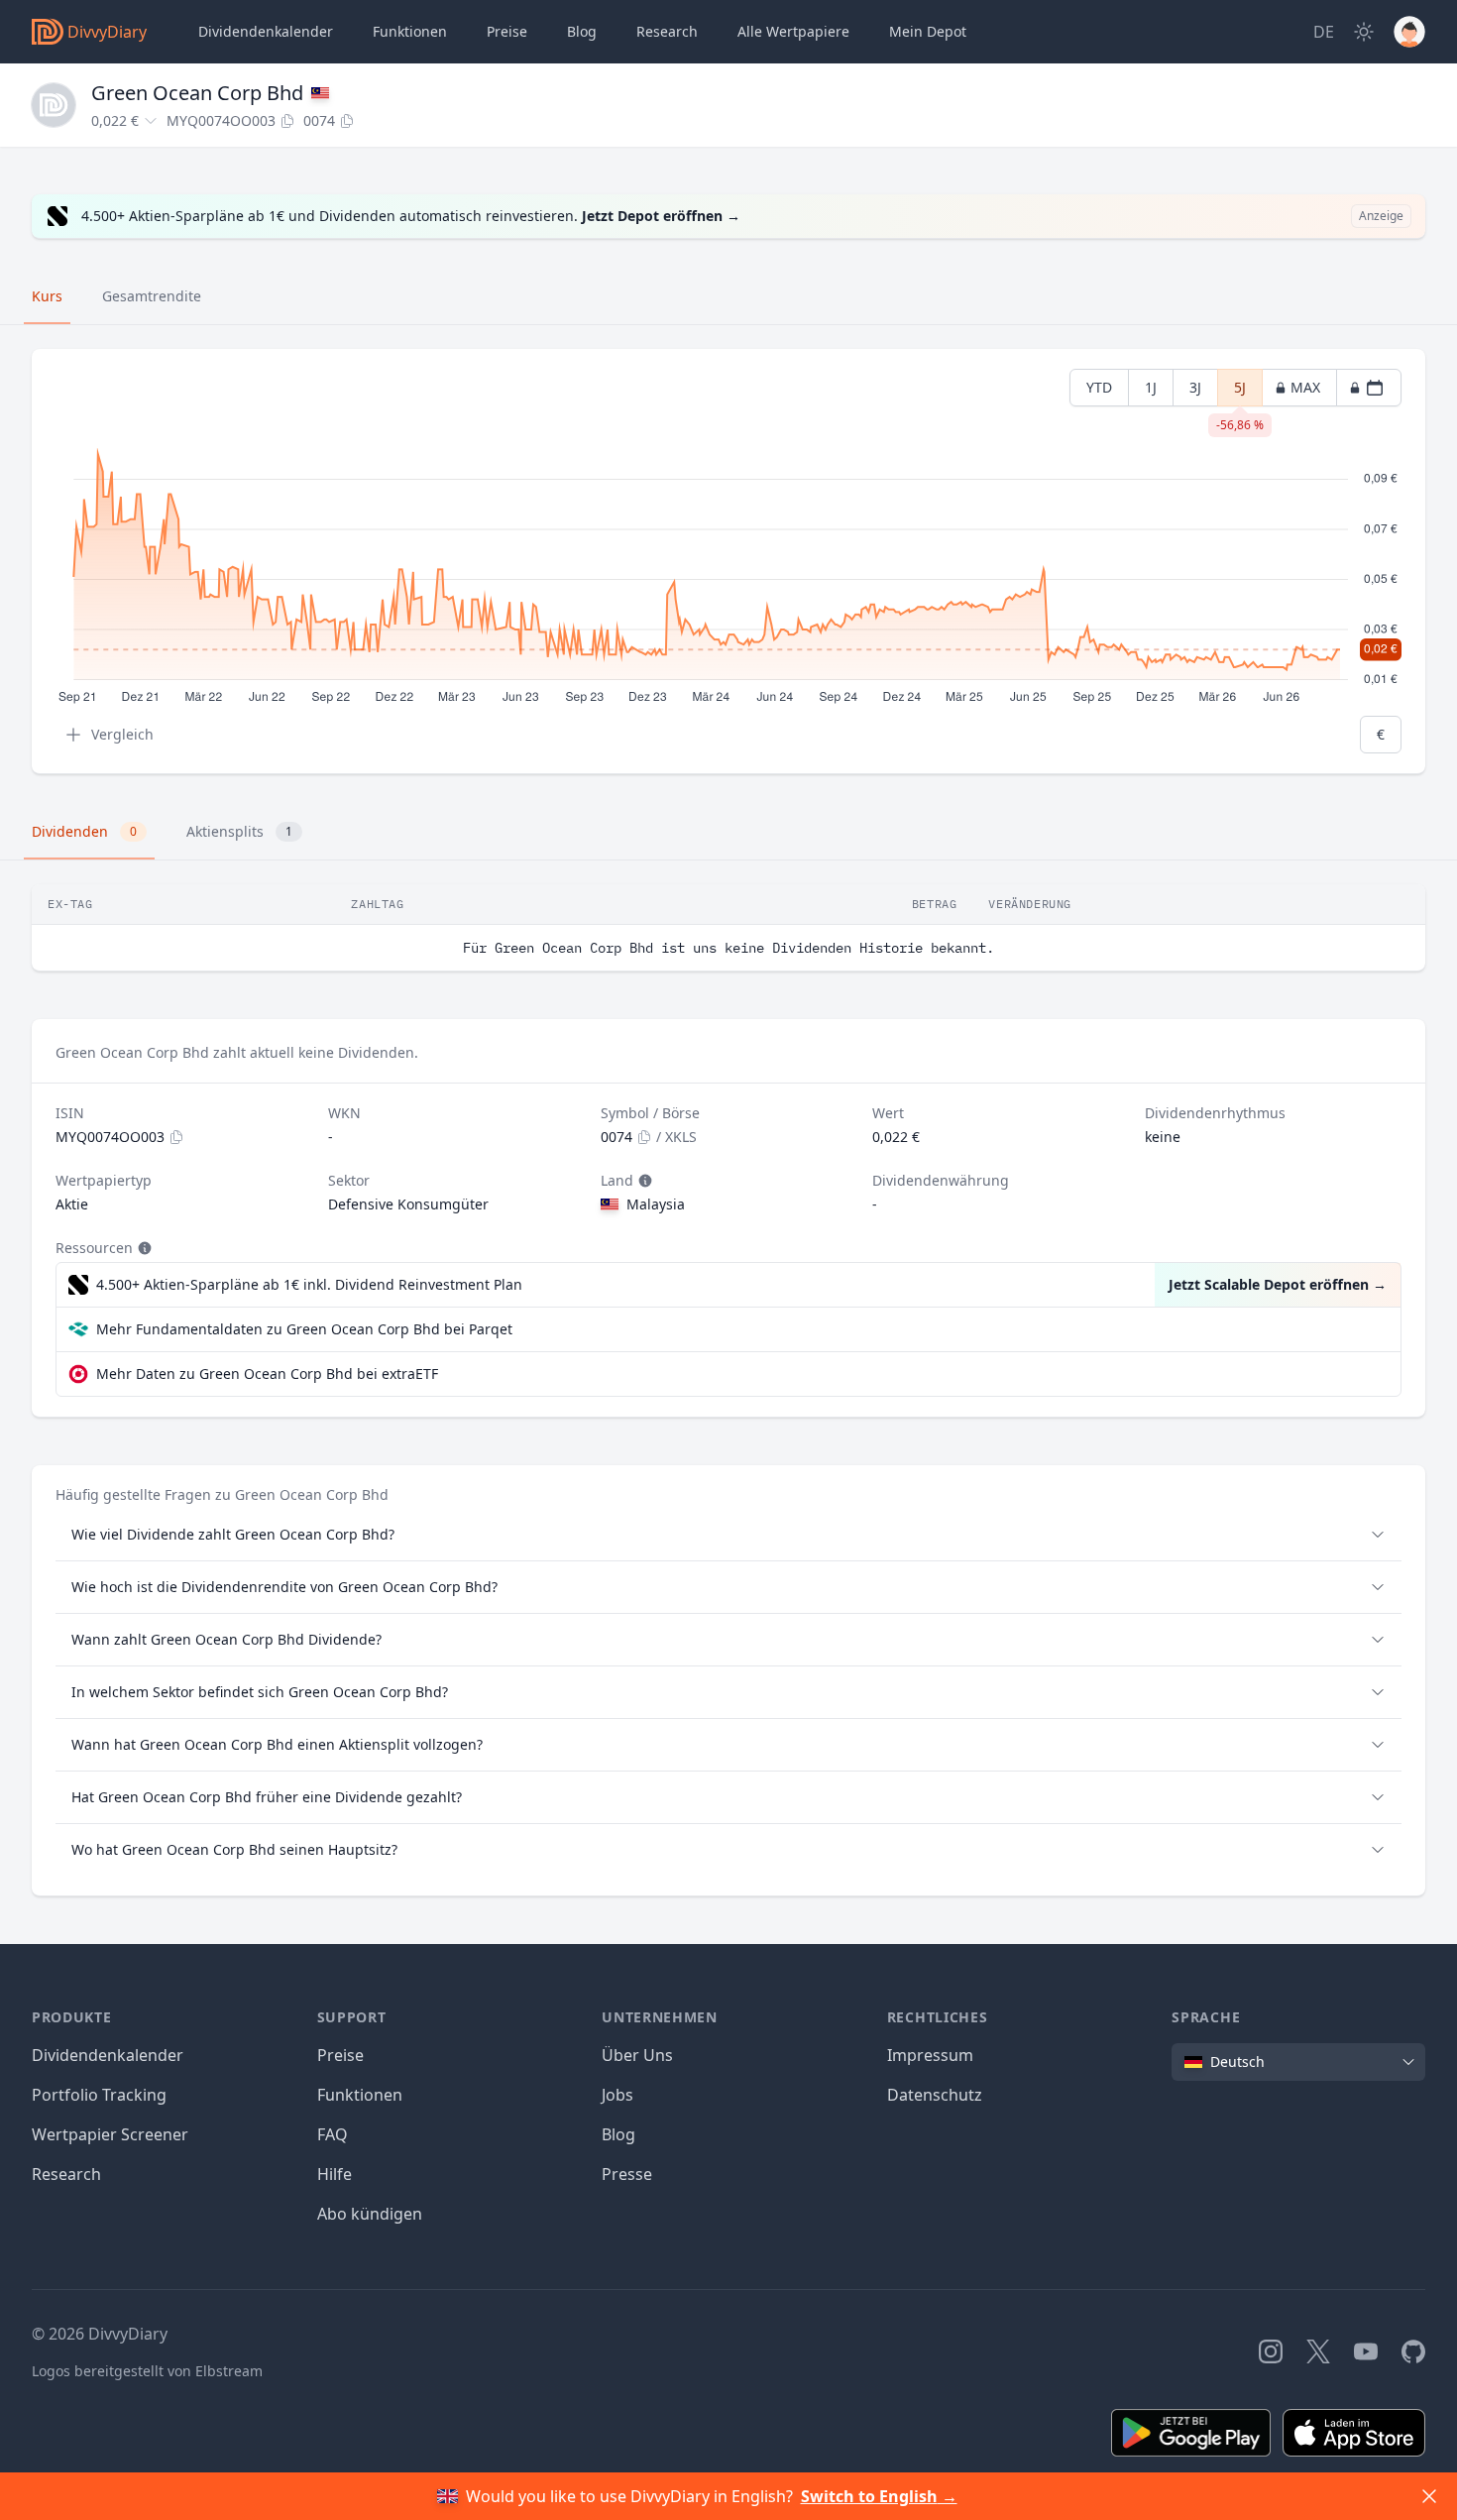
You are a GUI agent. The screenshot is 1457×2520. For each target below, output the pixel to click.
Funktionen (410, 31)
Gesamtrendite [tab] (152, 296)
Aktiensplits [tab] (239, 831)
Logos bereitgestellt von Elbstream (147, 2371)
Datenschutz (935, 2095)
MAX (1305, 387)
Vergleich (122, 734)
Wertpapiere (793, 31)
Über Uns (637, 2055)
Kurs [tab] (47, 296)
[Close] (1429, 2496)
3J (1195, 387)
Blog (618, 2134)
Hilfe (335, 2174)
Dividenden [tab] (84, 831)
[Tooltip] (643, 1181)
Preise (507, 31)
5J (1240, 392)
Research (66, 2174)
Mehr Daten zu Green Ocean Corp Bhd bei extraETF (267, 1374)
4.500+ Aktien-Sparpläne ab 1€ (309, 1284)
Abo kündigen (370, 2214)
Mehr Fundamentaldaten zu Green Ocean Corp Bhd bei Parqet (304, 1329)
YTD (1099, 387)
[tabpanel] (728, 562)
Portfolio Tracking (99, 2095)
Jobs (617, 2095)
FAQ (333, 2134)
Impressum (930, 2055)
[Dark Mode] (1364, 32)
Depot (928, 31)
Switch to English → (879, 2496)
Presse (627, 2174)
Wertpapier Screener (110, 2134)
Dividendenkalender (266, 31)
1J (1151, 387)
